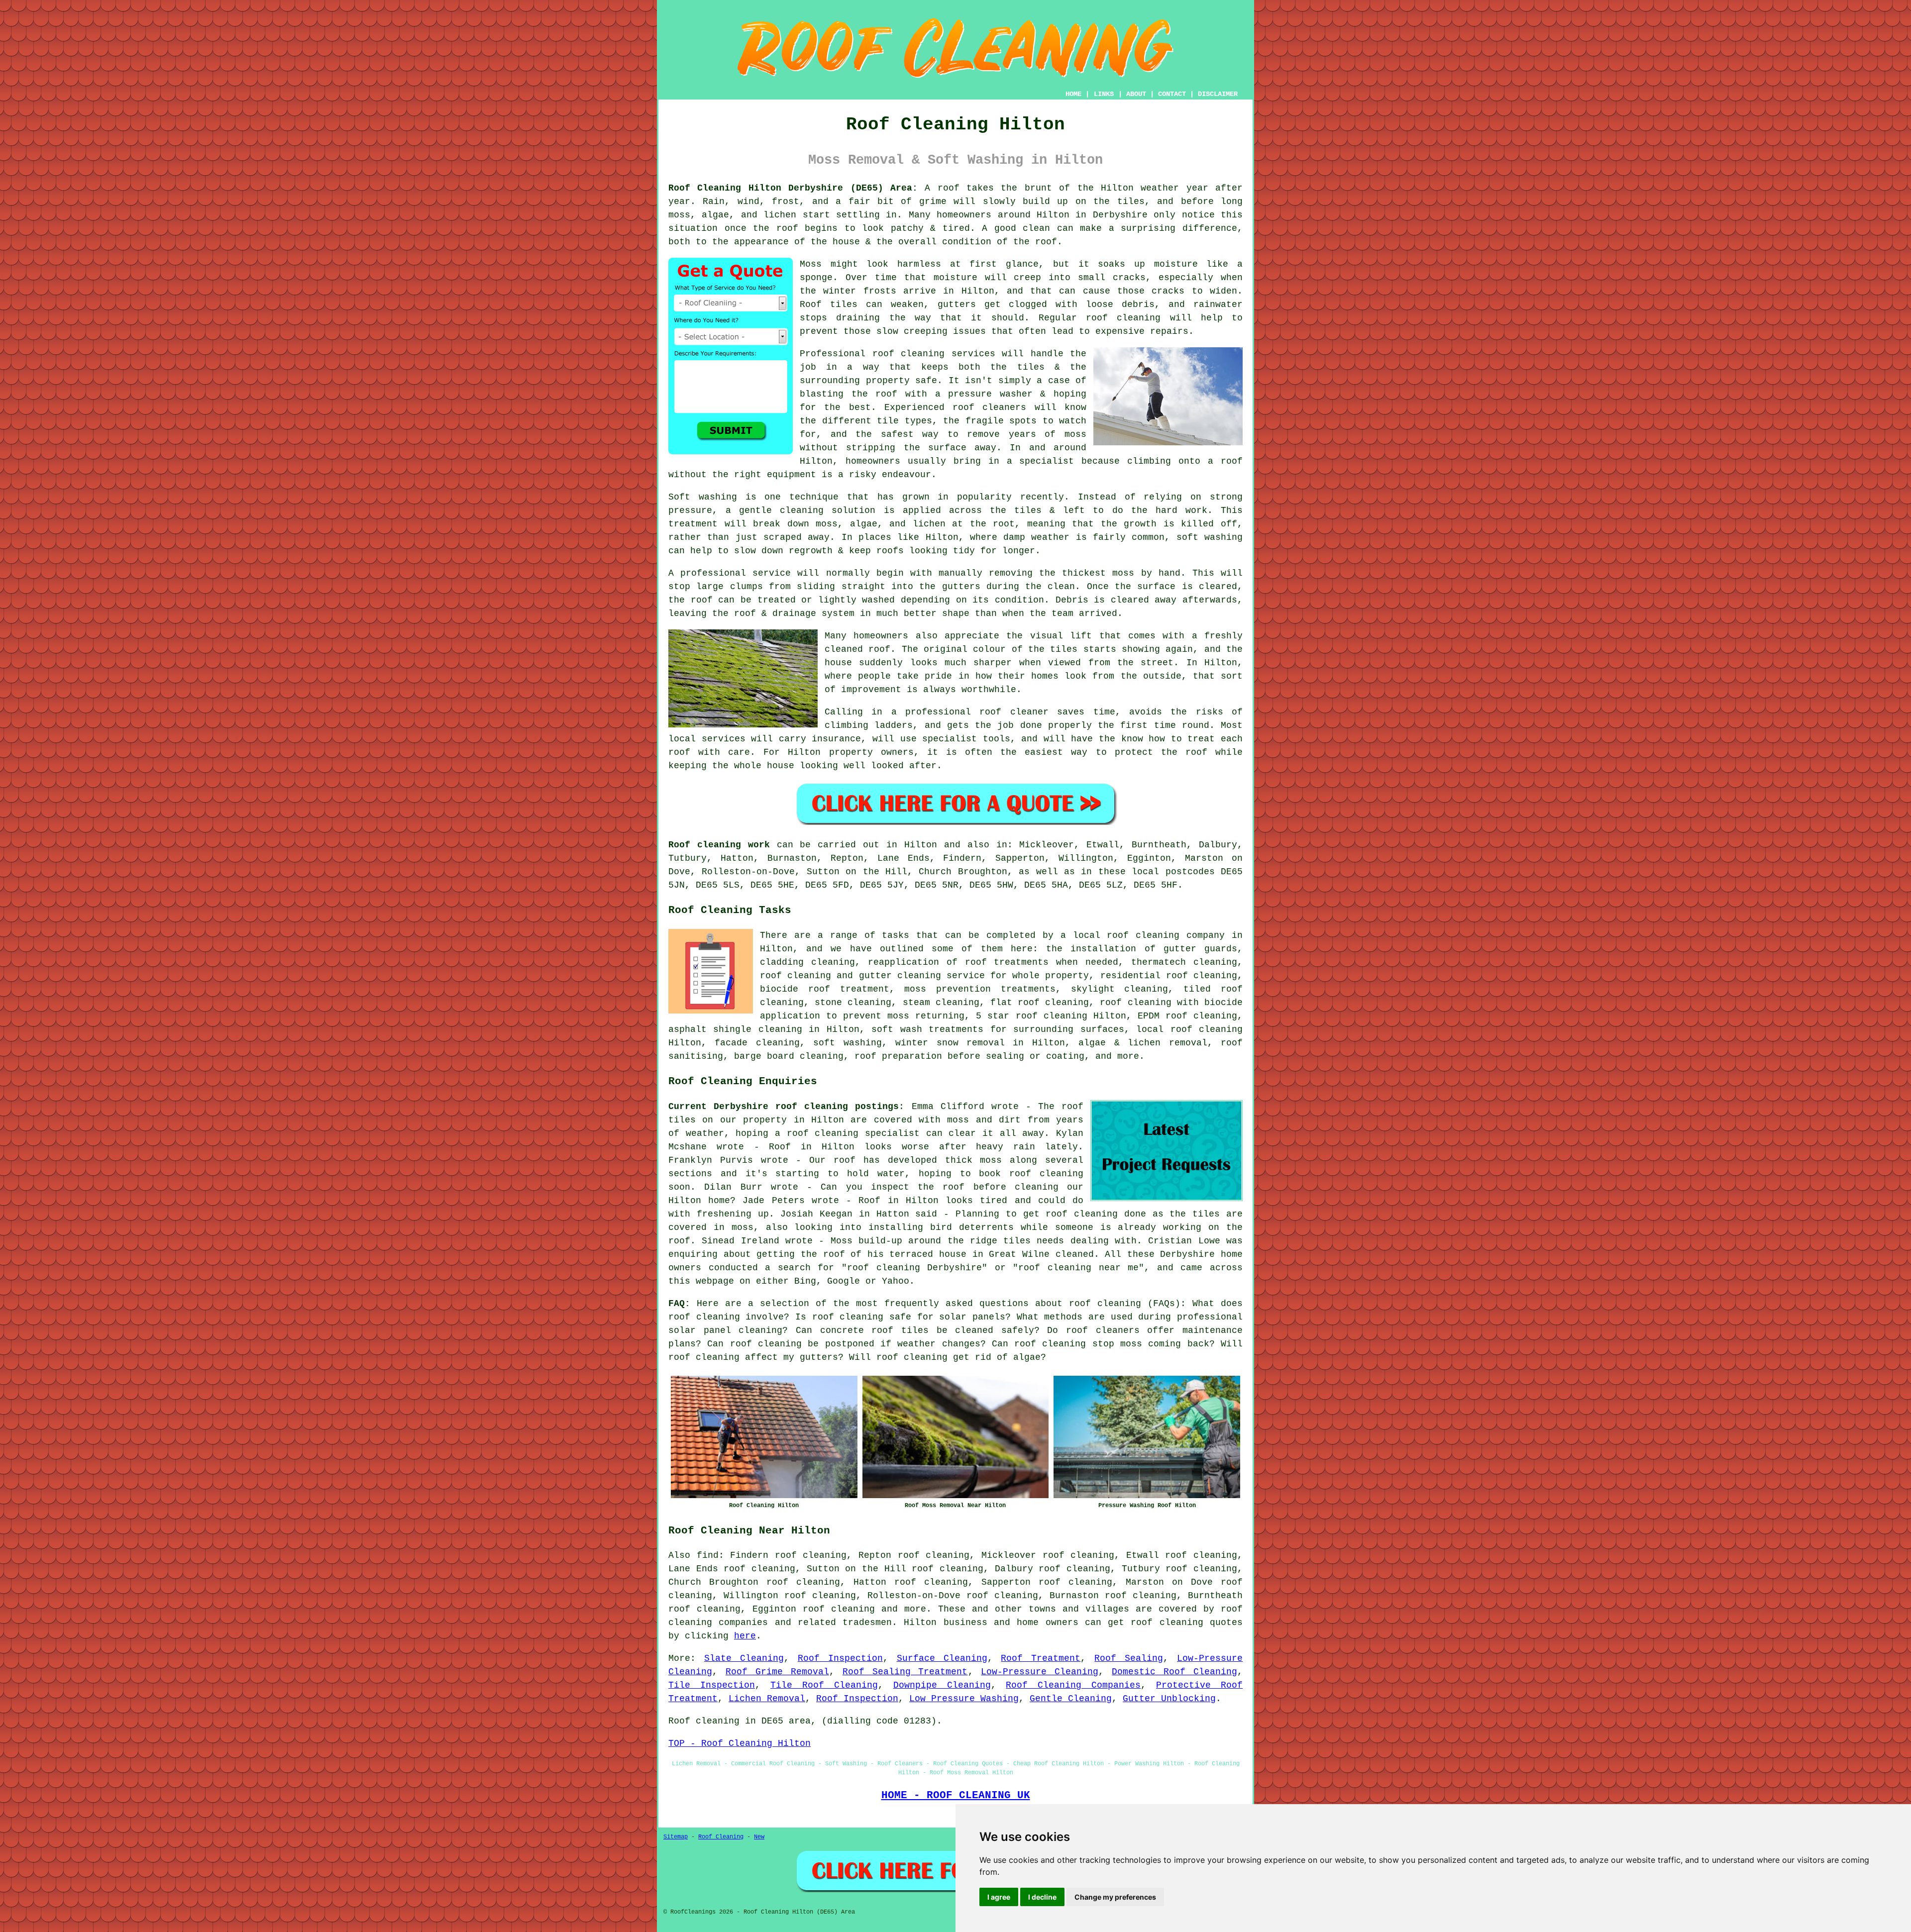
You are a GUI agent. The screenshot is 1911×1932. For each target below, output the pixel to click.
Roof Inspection (840, 1658)
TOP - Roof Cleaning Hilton (740, 1743)
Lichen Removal (767, 1699)
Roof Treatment (1041, 1658)
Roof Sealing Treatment (905, 1672)
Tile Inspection (712, 1685)
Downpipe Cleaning (942, 1685)
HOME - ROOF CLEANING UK (956, 1795)
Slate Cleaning (744, 1658)
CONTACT (1172, 94)
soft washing (847, 1043)
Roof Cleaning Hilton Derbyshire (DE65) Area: (793, 188)
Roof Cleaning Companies (1073, 1685)
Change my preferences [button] (1115, 1897)
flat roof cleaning (1040, 1003)
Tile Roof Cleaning (824, 1685)
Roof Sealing (1129, 1658)
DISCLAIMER (1218, 94)
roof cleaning (1105, 1304)
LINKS (1104, 94)
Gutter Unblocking (1169, 1699)
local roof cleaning (1189, 1029)
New (759, 1837)
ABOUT (1136, 94)
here (745, 1636)
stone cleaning (853, 1003)
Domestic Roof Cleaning (1174, 1672)
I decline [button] (1042, 1897)
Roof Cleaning (721, 1837)
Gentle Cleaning (1071, 1699)
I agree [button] (999, 1897)
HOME (1073, 94)
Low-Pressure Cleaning (1040, 1672)
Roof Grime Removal (777, 1672)
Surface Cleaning (942, 1658)
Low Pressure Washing (964, 1699)
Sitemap (676, 1837)
